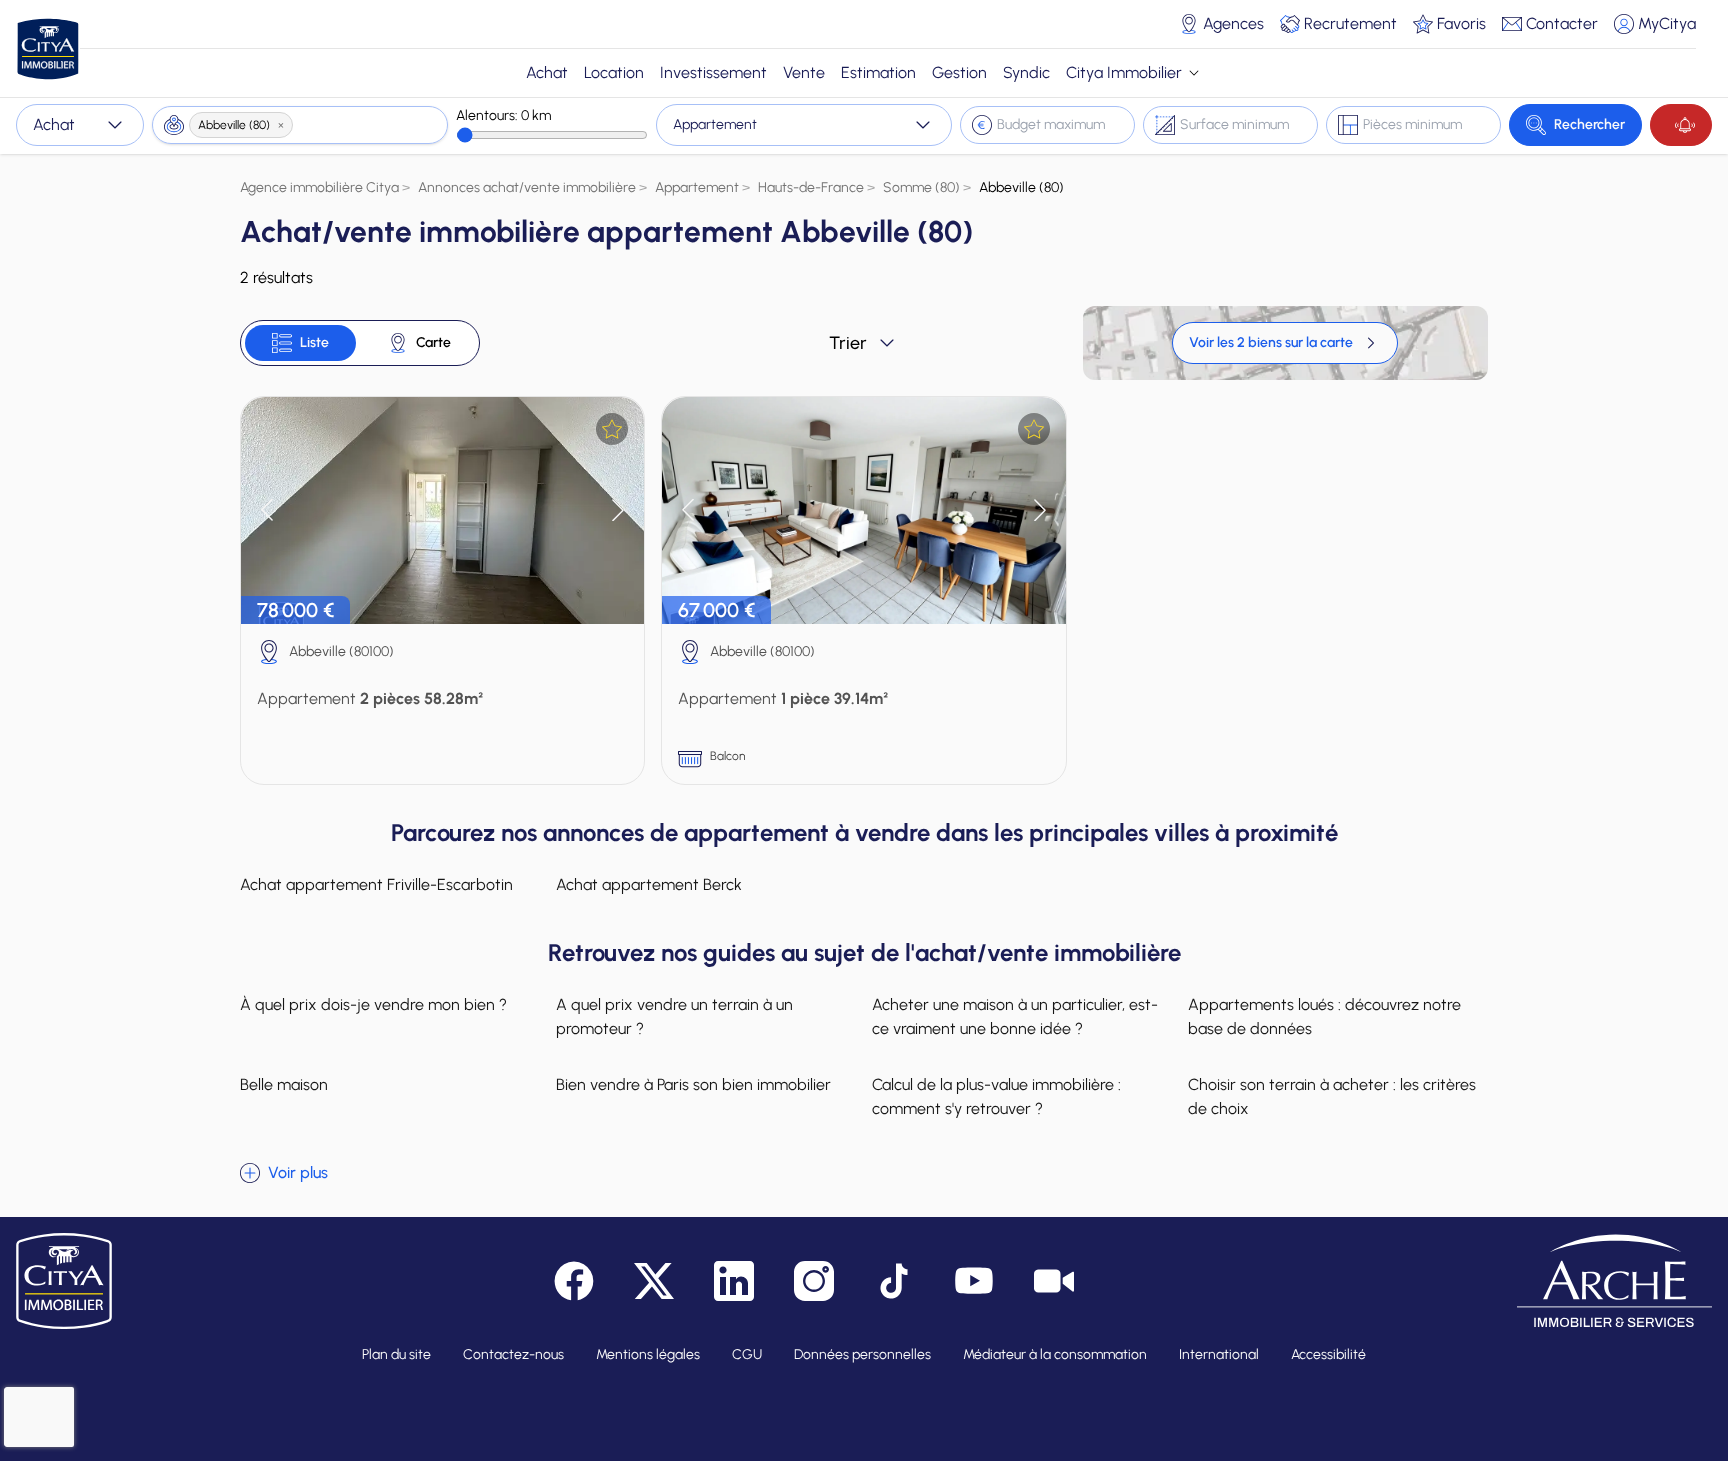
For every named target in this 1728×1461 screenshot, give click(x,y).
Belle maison (284, 1084)
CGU (747, 1354)
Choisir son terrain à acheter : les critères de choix (1332, 1096)
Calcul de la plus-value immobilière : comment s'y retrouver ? (996, 1096)
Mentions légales (648, 1354)
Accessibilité (1328, 1354)
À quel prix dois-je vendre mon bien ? (373, 1004)
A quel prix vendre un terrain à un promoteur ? (674, 1016)
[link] (1285, 343)
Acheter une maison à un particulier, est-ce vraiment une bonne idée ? (1015, 1016)
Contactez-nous (513, 1354)
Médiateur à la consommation (1055, 1354)
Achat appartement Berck (649, 884)
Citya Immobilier (1124, 72)
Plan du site (396, 1354)
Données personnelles (862, 1354)
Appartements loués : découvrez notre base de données (1324, 1016)
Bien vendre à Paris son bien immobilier (693, 1084)
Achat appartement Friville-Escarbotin (376, 884)
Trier (848, 343)
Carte (433, 342)
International (1219, 1354)
